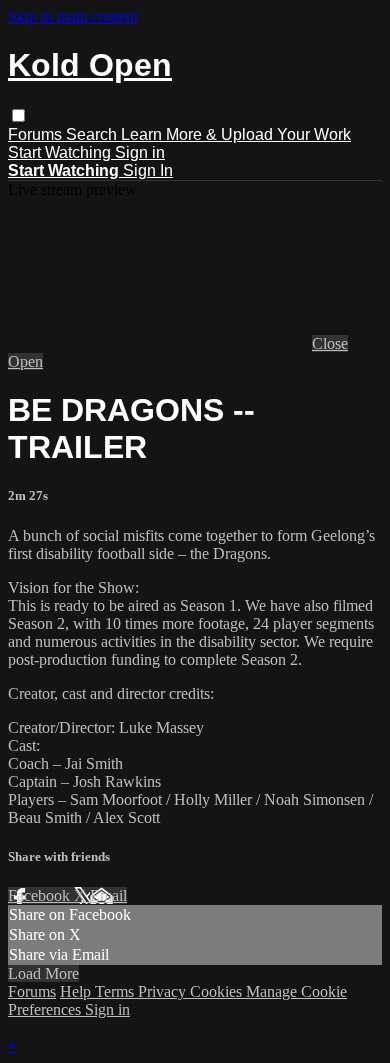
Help (77, 991)
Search (93, 134)
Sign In (148, 170)
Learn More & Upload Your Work (236, 134)
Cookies (218, 991)
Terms (116, 991)
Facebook (41, 895)
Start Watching (61, 152)
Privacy (164, 991)
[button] (18, 115)
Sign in (140, 152)
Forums (37, 134)
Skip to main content (73, 16)
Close (330, 343)
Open (25, 361)
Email (108, 895)
